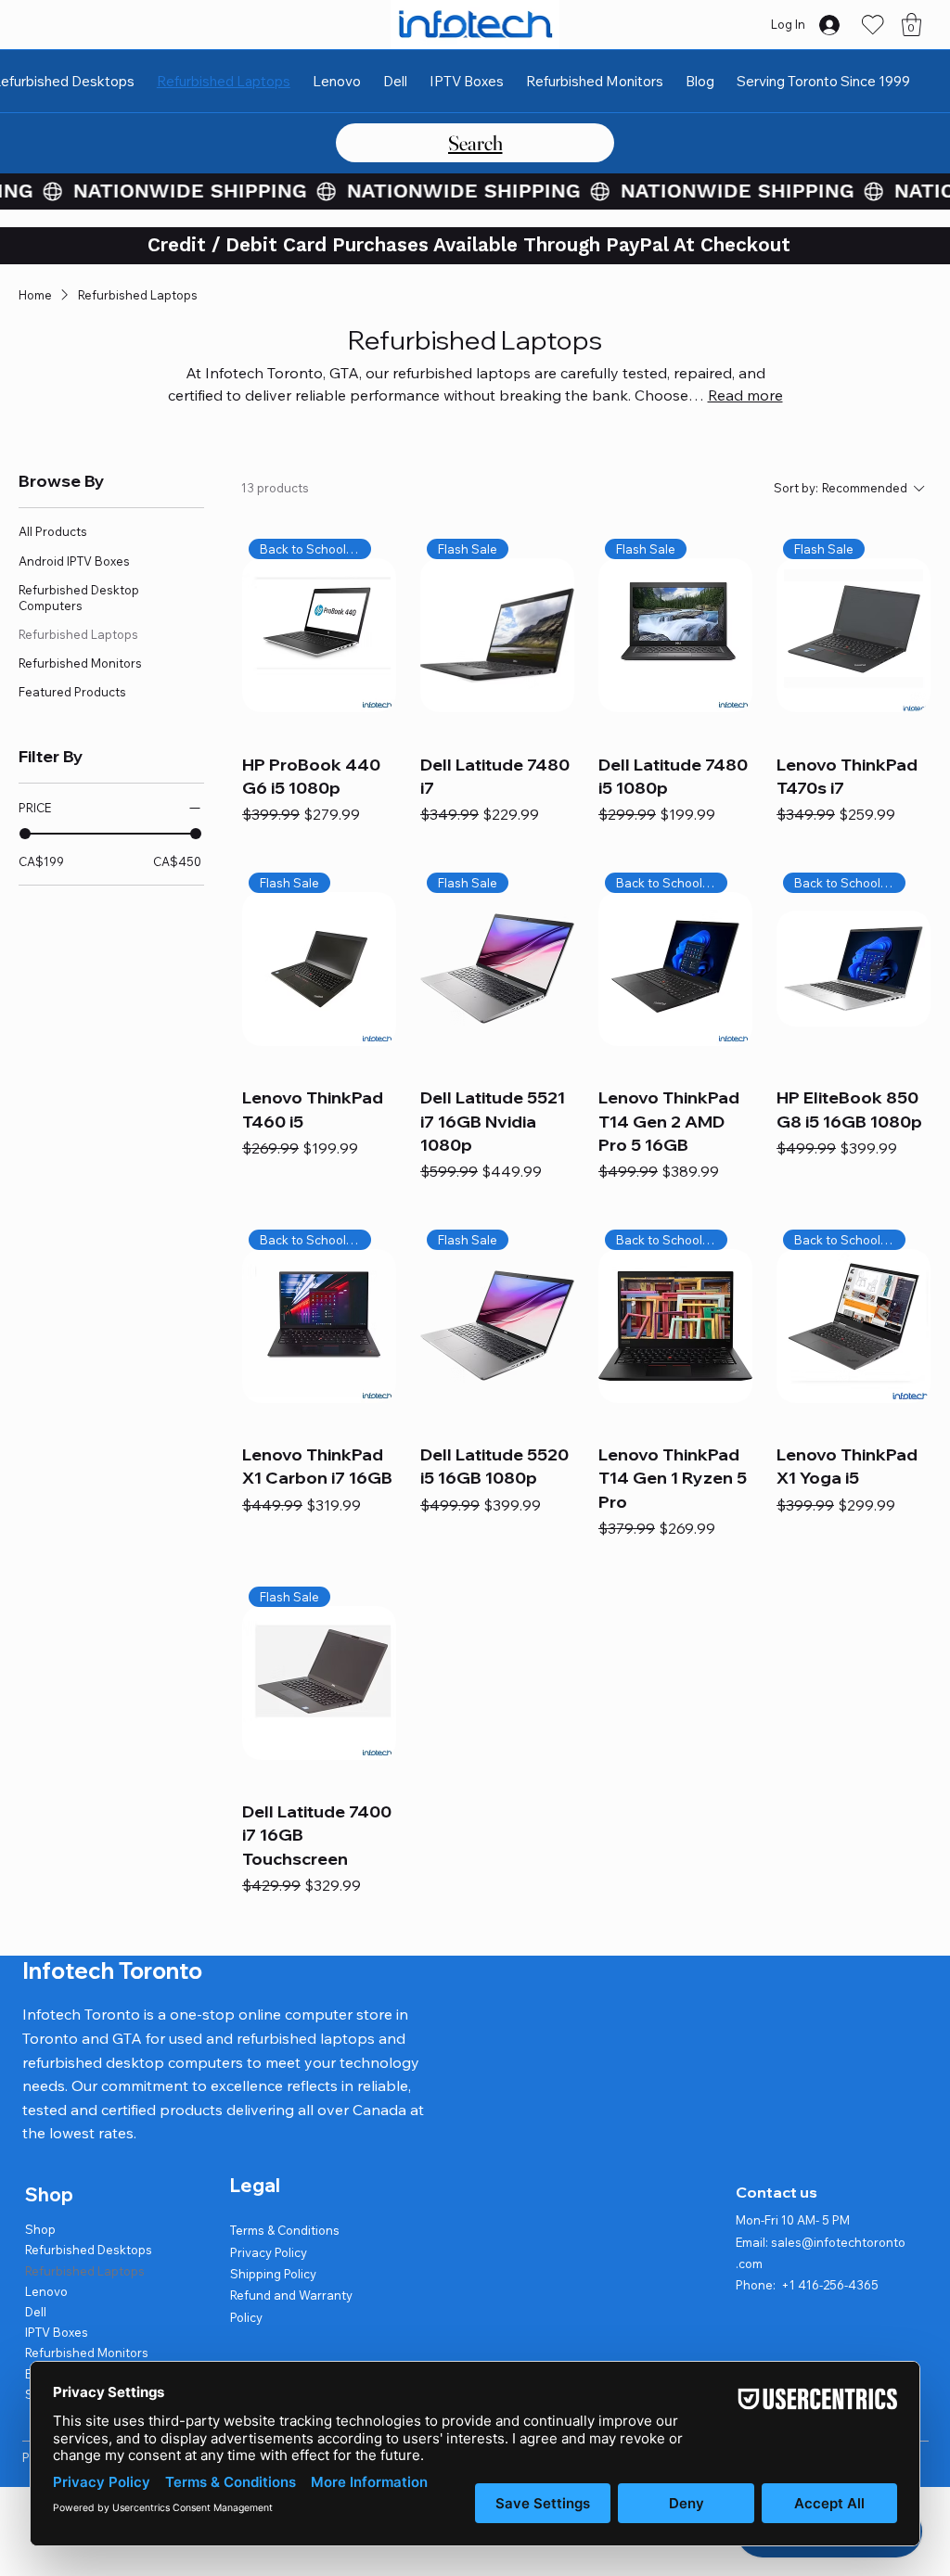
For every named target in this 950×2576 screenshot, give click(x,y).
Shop (40, 2229)
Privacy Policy (269, 2252)
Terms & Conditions (285, 2230)
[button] (911, 25)
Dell (36, 2312)
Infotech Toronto (112, 1970)
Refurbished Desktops (89, 2250)
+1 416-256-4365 (830, 2285)
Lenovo (46, 2291)
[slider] (25, 834)
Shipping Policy (273, 2274)
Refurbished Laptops (85, 2271)
